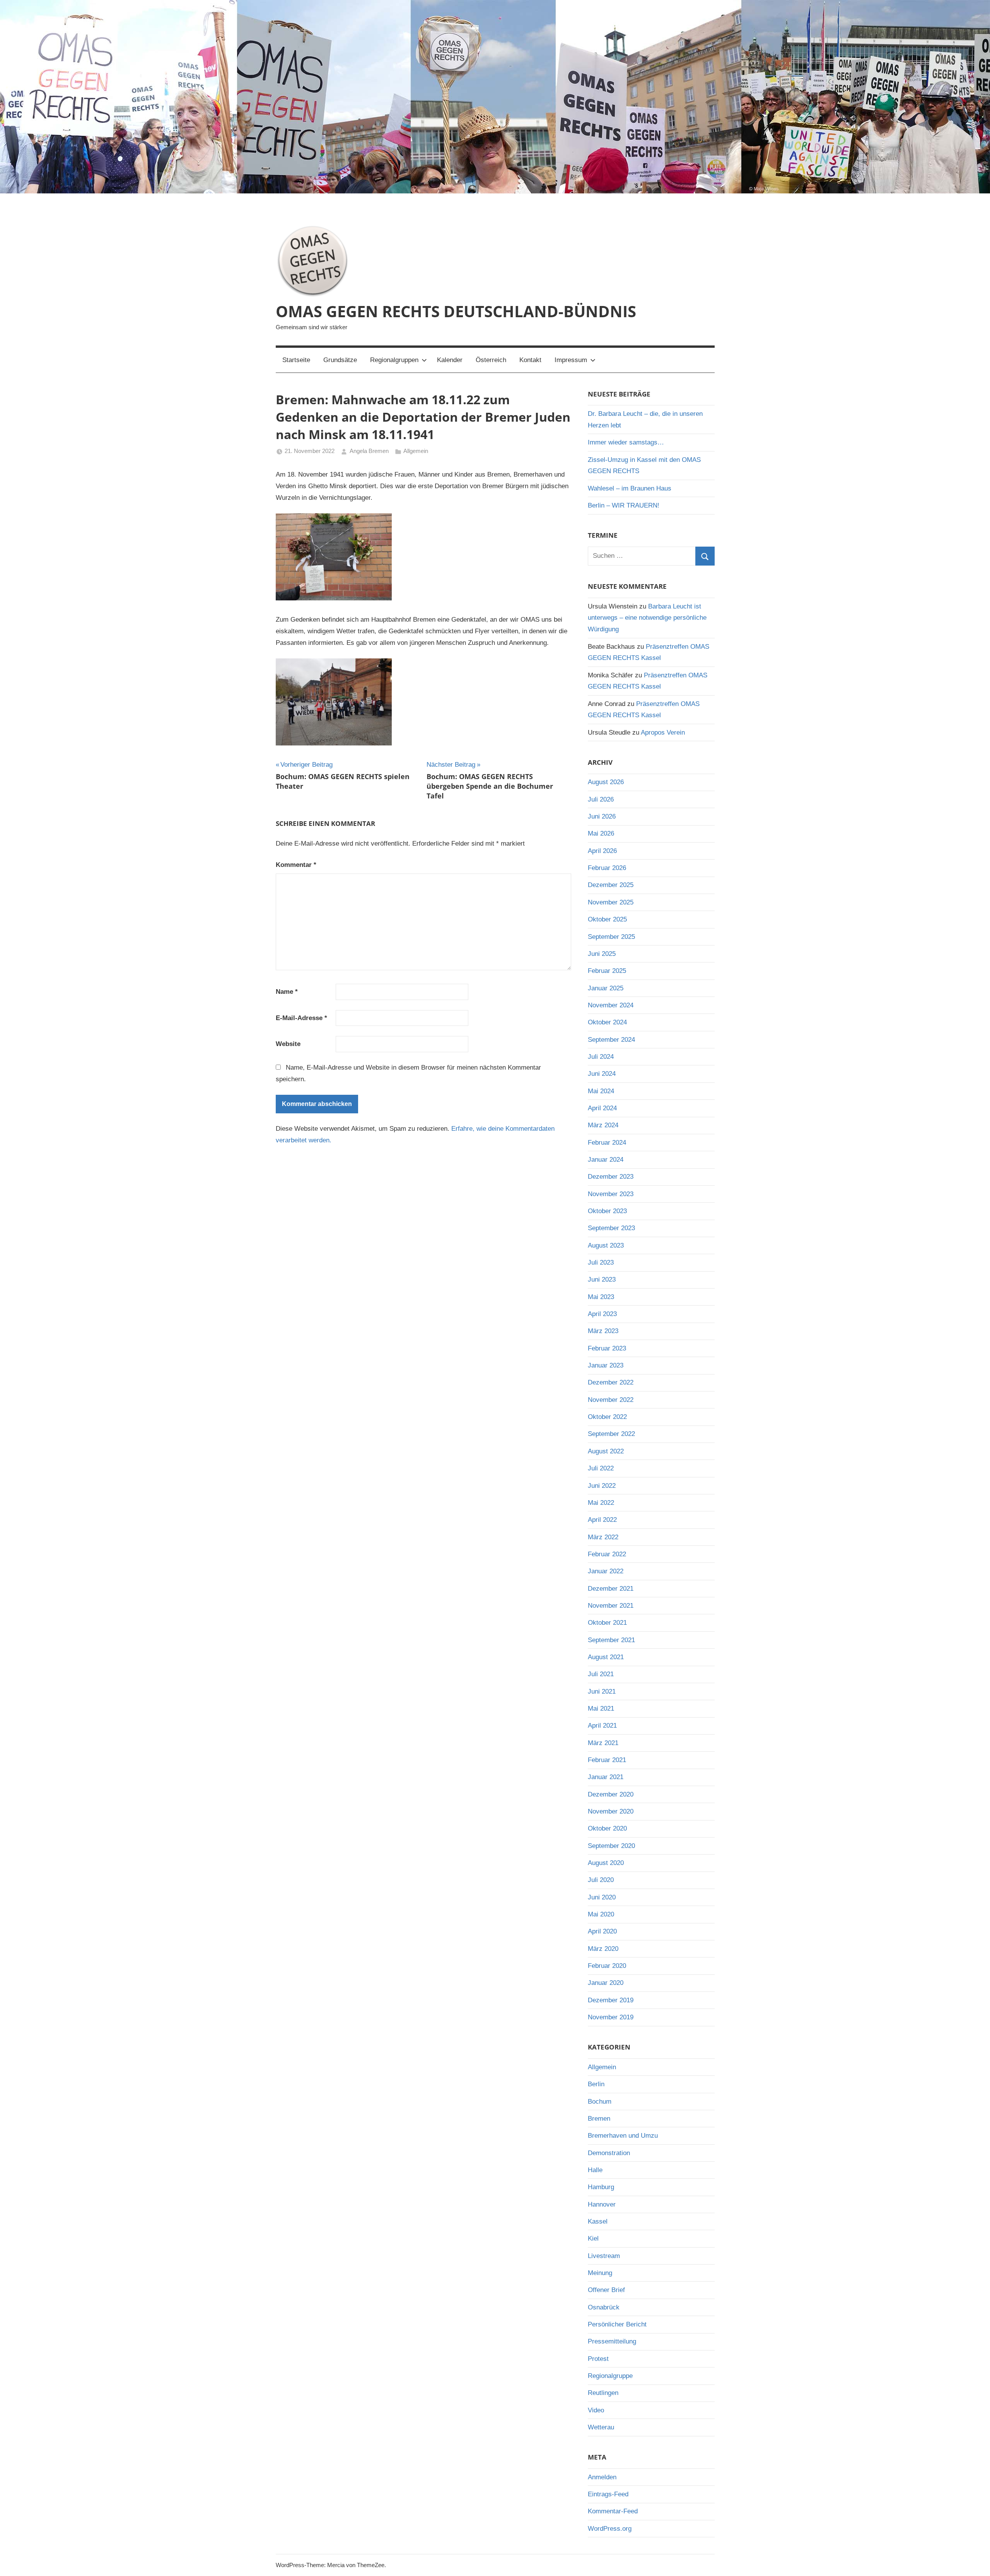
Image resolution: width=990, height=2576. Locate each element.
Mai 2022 (601, 1503)
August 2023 (606, 1245)
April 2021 (602, 1726)
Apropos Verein (663, 732)
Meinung (600, 2273)
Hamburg (601, 2187)
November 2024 (611, 1005)
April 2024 (602, 1108)
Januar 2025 (606, 988)
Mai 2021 (601, 1709)
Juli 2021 (601, 1674)
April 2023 (602, 1314)
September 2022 (611, 1434)
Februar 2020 (607, 1966)
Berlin (596, 2084)
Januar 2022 (606, 1571)
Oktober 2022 (607, 1417)
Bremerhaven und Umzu (623, 2136)
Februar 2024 (607, 1143)
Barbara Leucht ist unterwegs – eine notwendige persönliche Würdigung (647, 618)
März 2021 (603, 1743)
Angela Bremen (369, 451)
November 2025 (611, 902)
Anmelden (602, 2477)
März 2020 (603, 1949)
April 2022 (602, 1520)
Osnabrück (604, 2307)
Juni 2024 (602, 1074)
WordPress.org (610, 2529)
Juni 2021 (602, 1691)
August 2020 (606, 1863)
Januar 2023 (606, 1365)
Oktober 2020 (607, 1828)
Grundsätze (340, 360)
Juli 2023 (601, 1262)
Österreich (491, 360)
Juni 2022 (602, 1486)
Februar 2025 (607, 971)
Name (287, 992)
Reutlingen (603, 2393)
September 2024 (611, 1040)
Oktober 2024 (607, 1022)
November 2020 (611, 1811)
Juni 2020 (602, 1897)
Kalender (450, 360)
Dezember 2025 (611, 885)
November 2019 (611, 2017)
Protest (598, 2359)
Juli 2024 (601, 1057)
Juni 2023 (602, 1279)
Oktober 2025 (607, 919)
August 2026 (606, 782)
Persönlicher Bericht (617, 2324)
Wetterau (601, 2427)
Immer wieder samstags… (626, 442)
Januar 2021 (606, 1777)
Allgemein (416, 451)
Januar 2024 (606, 1160)
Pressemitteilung (612, 2341)
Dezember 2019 (611, 2000)
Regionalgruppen (394, 360)
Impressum (571, 360)
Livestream (604, 2256)
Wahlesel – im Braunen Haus (630, 488)
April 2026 (602, 851)
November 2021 (611, 1606)
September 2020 (611, 1846)
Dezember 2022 (611, 1382)
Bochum (600, 2102)
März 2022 (603, 1537)
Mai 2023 (601, 1297)
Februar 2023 (607, 1348)
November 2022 (611, 1400)
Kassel (598, 2221)
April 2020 (602, 1931)
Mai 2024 (601, 1091)
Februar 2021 (607, 1760)
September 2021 (611, 1640)
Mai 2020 (601, 1914)
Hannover (602, 2204)
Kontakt (530, 360)
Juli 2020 (601, 1880)
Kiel (593, 2238)
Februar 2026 (607, 868)
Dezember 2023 (611, 1177)
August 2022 (606, 1451)
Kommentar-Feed (613, 2511)
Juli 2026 (601, 799)
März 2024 (603, 1125)
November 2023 (611, 1194)
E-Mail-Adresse (301, 1018)
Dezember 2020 (611, 1794)
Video (596, 2410)
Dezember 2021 (611, 1589)
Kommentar (296, 865)
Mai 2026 (601, 833)
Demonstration (609, 2153)
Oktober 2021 (607, 1623)
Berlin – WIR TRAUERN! (624, 505)
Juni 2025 (602, 954)
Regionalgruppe (610, 2376)
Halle (595, 2170)
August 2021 (606, 1657)
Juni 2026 (602, 816)
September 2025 (611, 937)
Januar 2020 (606, 1983)
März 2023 (603, 1331)
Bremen (599, 2119)
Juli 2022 (601, 1468)
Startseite (296, 360)
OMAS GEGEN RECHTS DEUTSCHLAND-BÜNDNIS (456, 311)
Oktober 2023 (607, 1211)
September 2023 (611, 1228)
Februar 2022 (607, 1554)
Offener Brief (606, 2290)
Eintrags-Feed (608, 2494)
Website (288, 1044)
